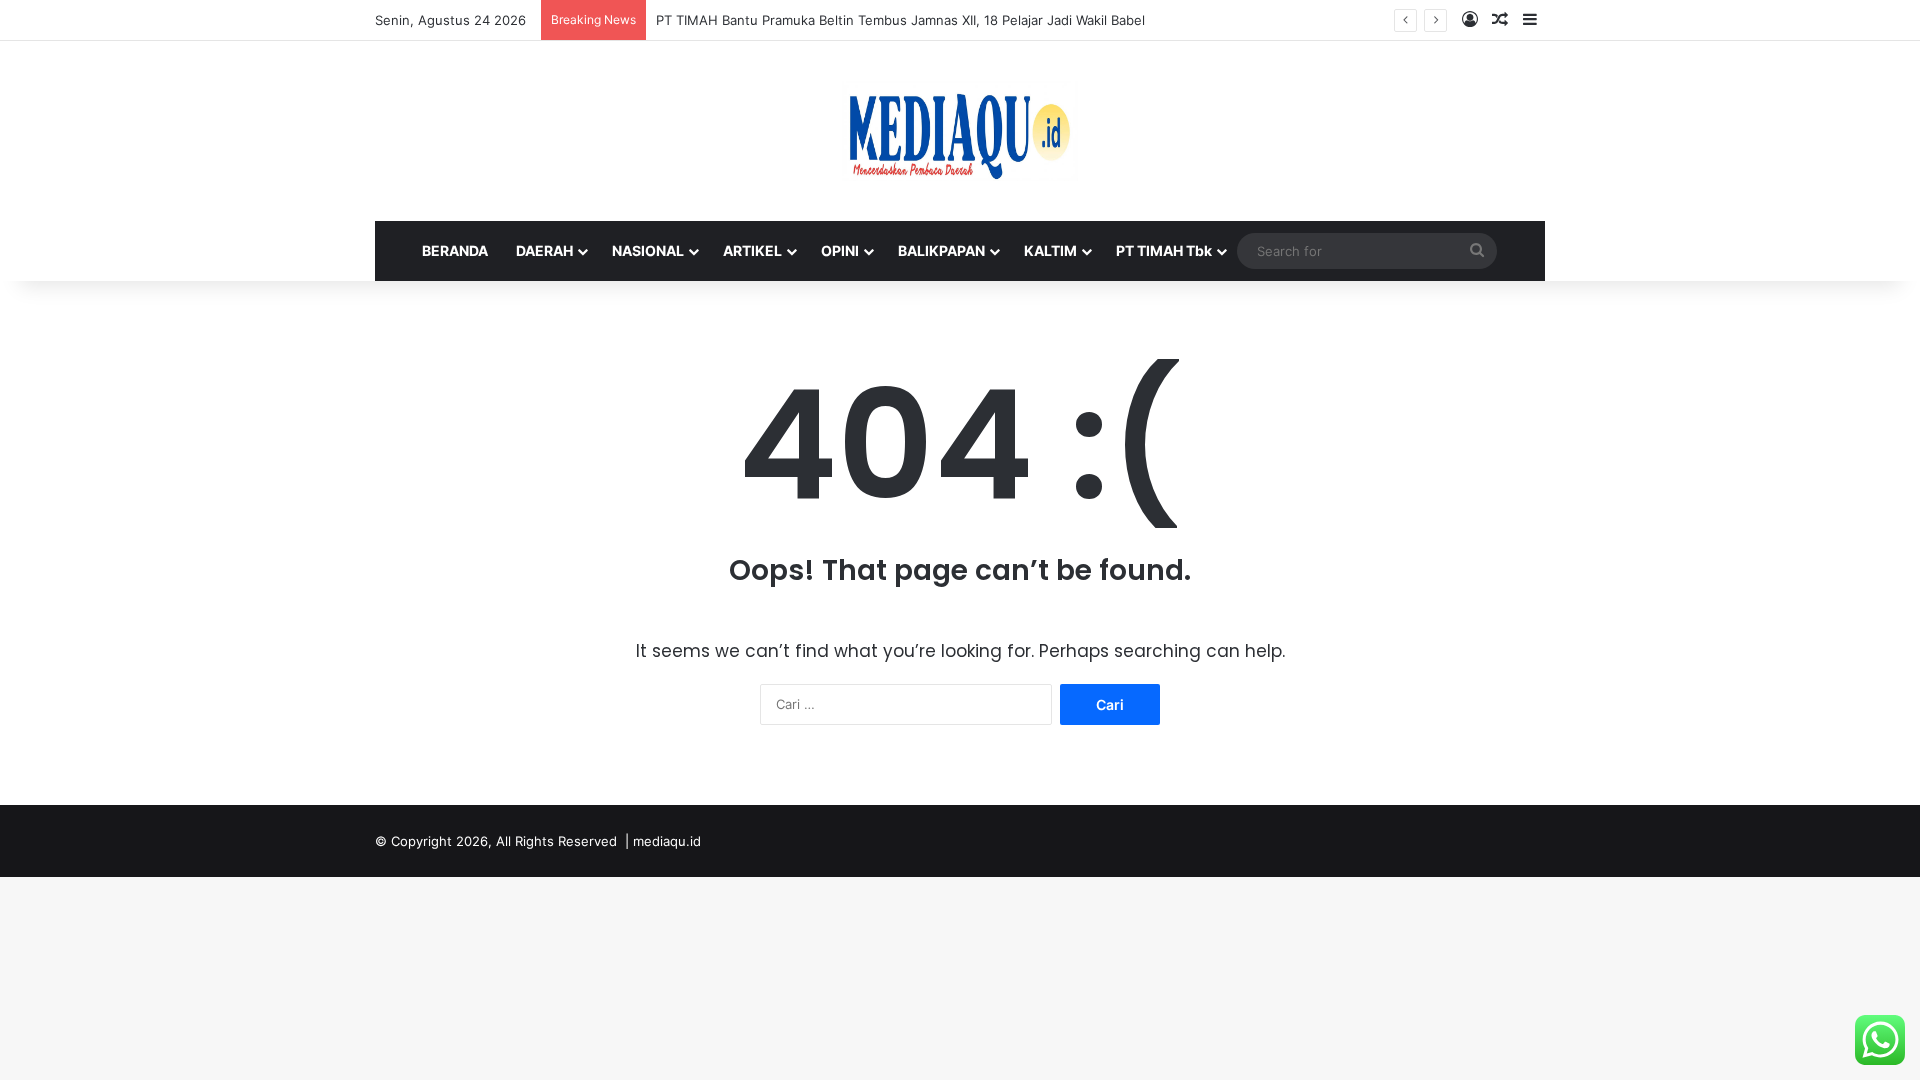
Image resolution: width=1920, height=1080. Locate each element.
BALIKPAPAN (941, 250)
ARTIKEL (752, 250)
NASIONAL (648, 250)
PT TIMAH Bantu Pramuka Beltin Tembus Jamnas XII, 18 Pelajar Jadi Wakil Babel (900, 20)
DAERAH (544, 250)
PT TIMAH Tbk (1164, 250)
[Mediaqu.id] (959, 131)
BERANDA (455, 250)
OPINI (840, 250)
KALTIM (1050, 250)
